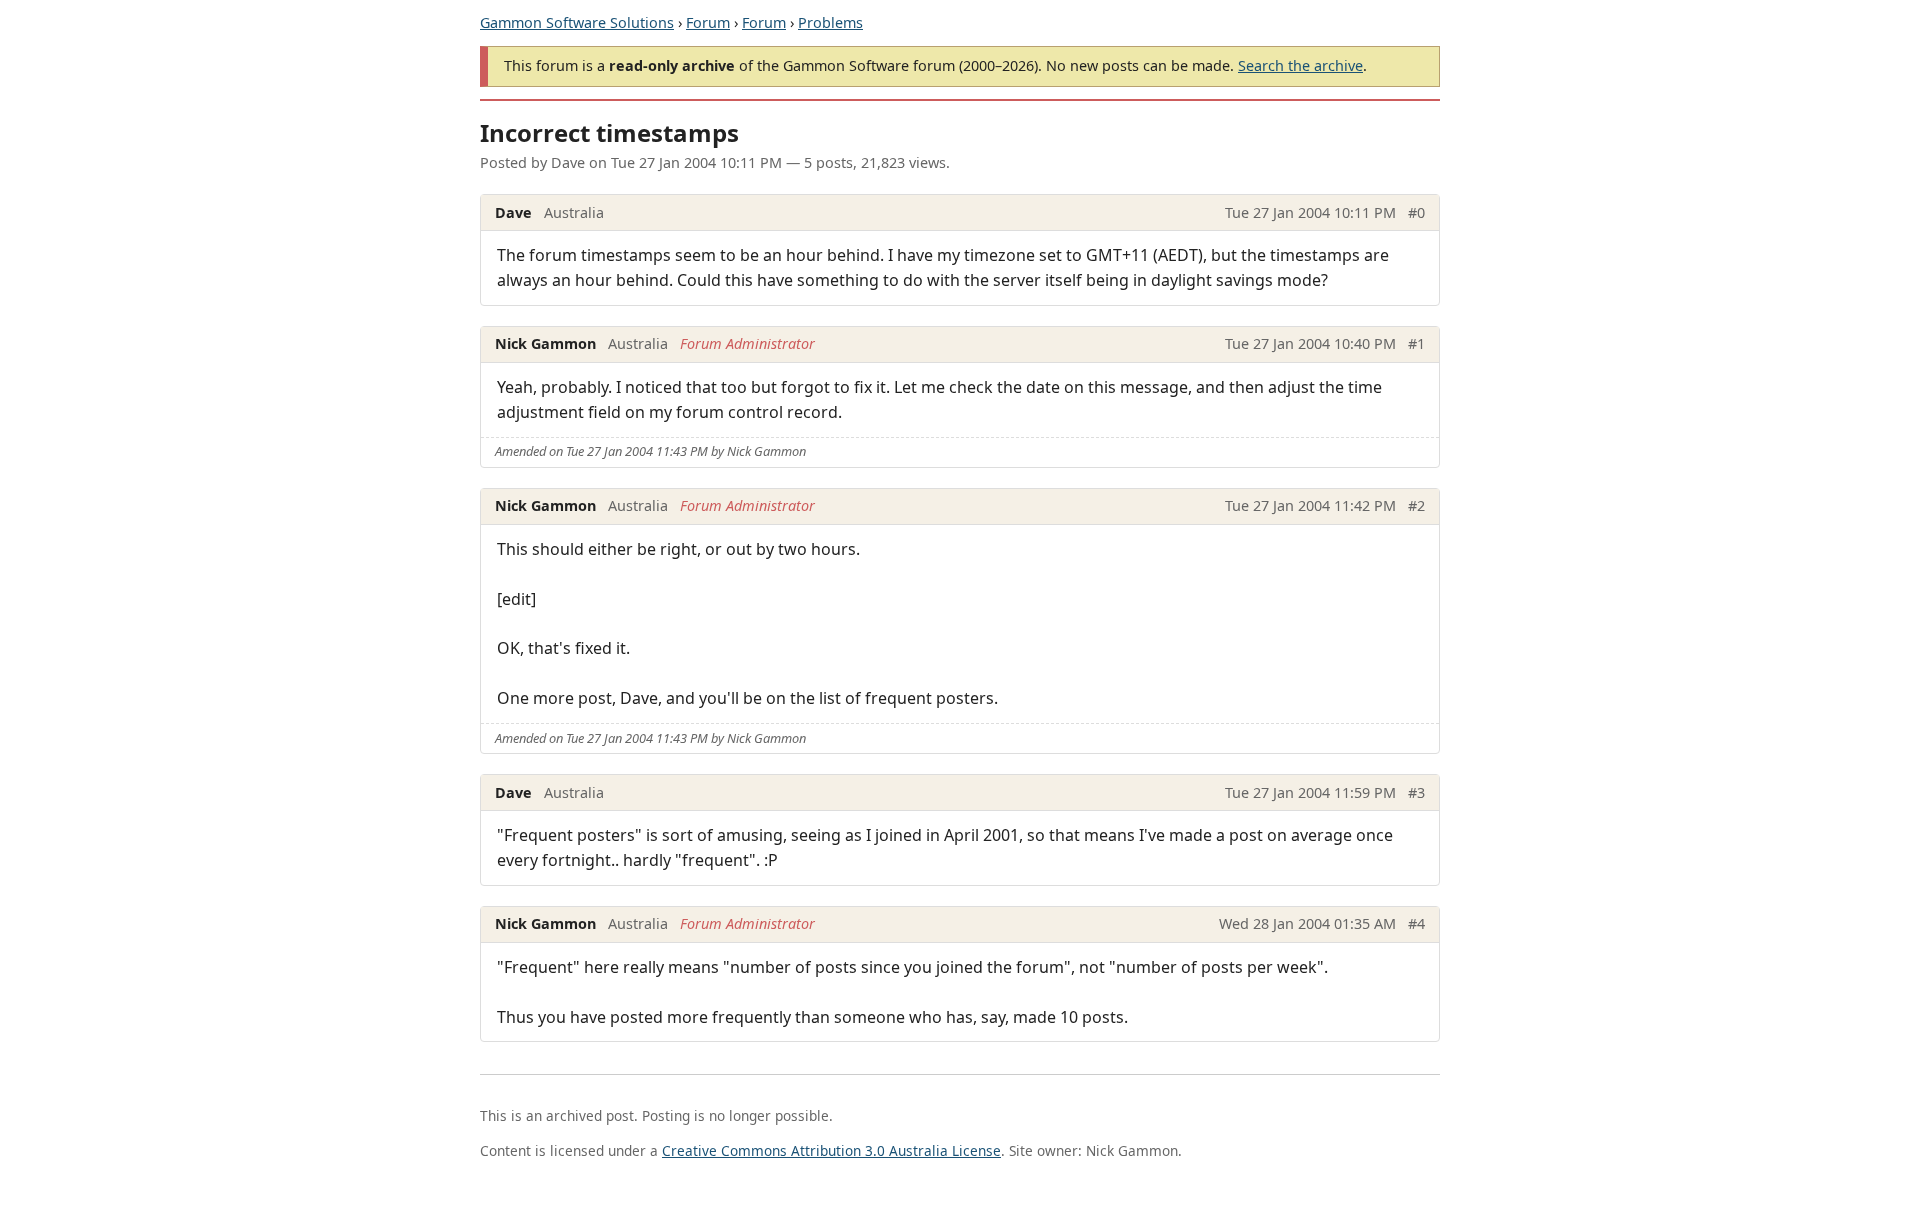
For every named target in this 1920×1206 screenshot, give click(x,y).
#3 (1416, 792)
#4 (1416, 923)
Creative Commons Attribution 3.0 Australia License (831, 1150)
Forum (708, 22)
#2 (1416, 505)
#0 (1416, 212)
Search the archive (1300, 65)
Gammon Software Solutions (577, 22)
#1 (1416, 343)
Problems (830, 22)
